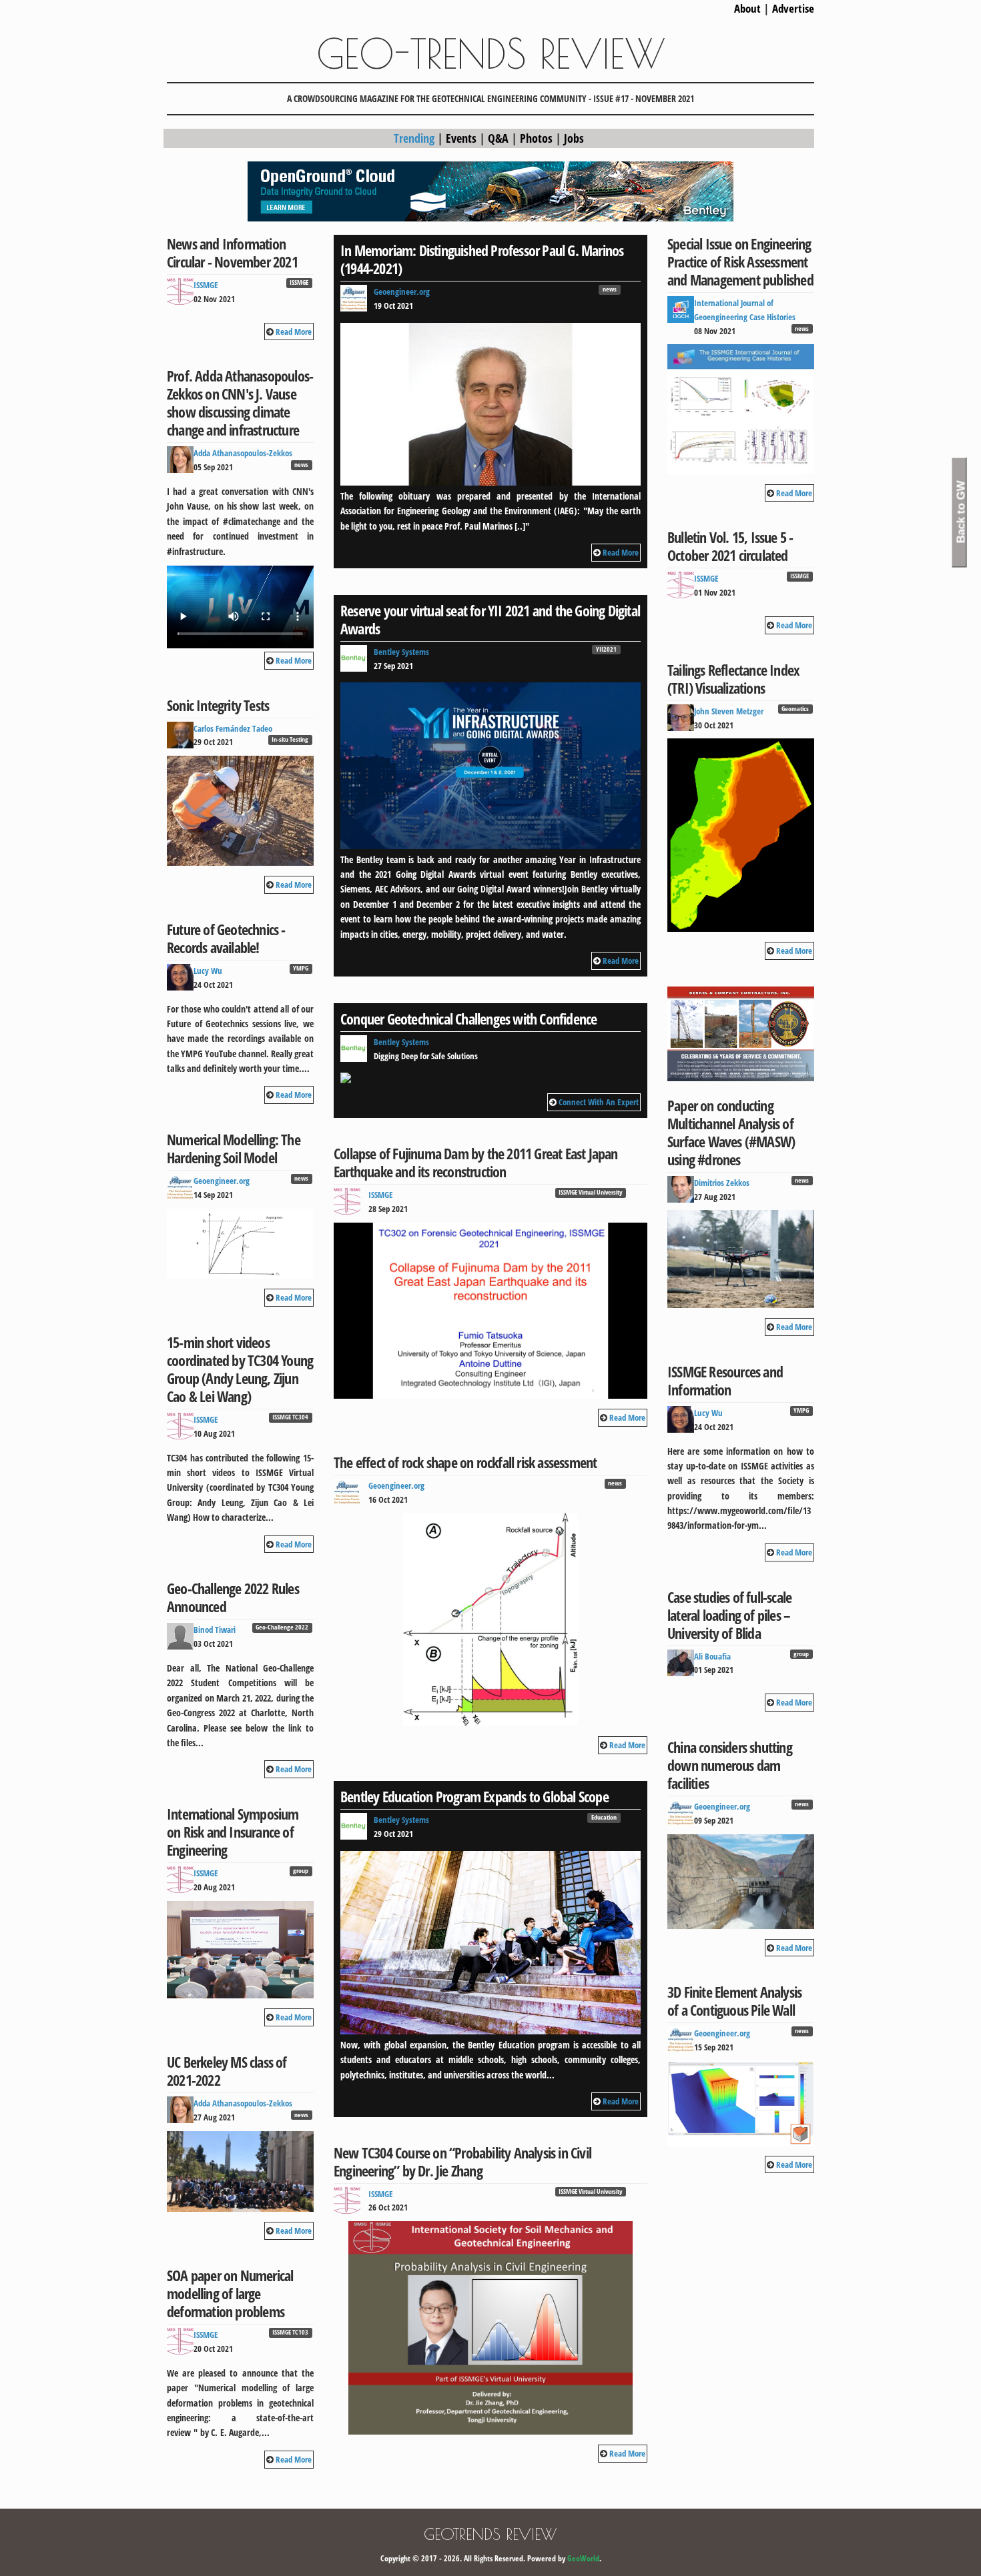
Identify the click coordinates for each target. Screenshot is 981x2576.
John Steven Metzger (729, 711)
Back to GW (961, 512)
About (747, 8)
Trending (414, 138)
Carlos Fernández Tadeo (233, 728)
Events (461, 138)
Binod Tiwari (215, 1630)
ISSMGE (206, 285)
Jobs (574, 138)
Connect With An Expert (599, 1102)
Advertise (793, 8)
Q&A (498, 138)
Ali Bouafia (712, 1656)
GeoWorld (583, 2558)
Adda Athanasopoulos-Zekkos (243, 453)
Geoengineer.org (222, 1181)
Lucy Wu (208, 971)
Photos (536, 138)
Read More (294, 332)
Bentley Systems (401, 652)
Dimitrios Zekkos (722, 1183)
